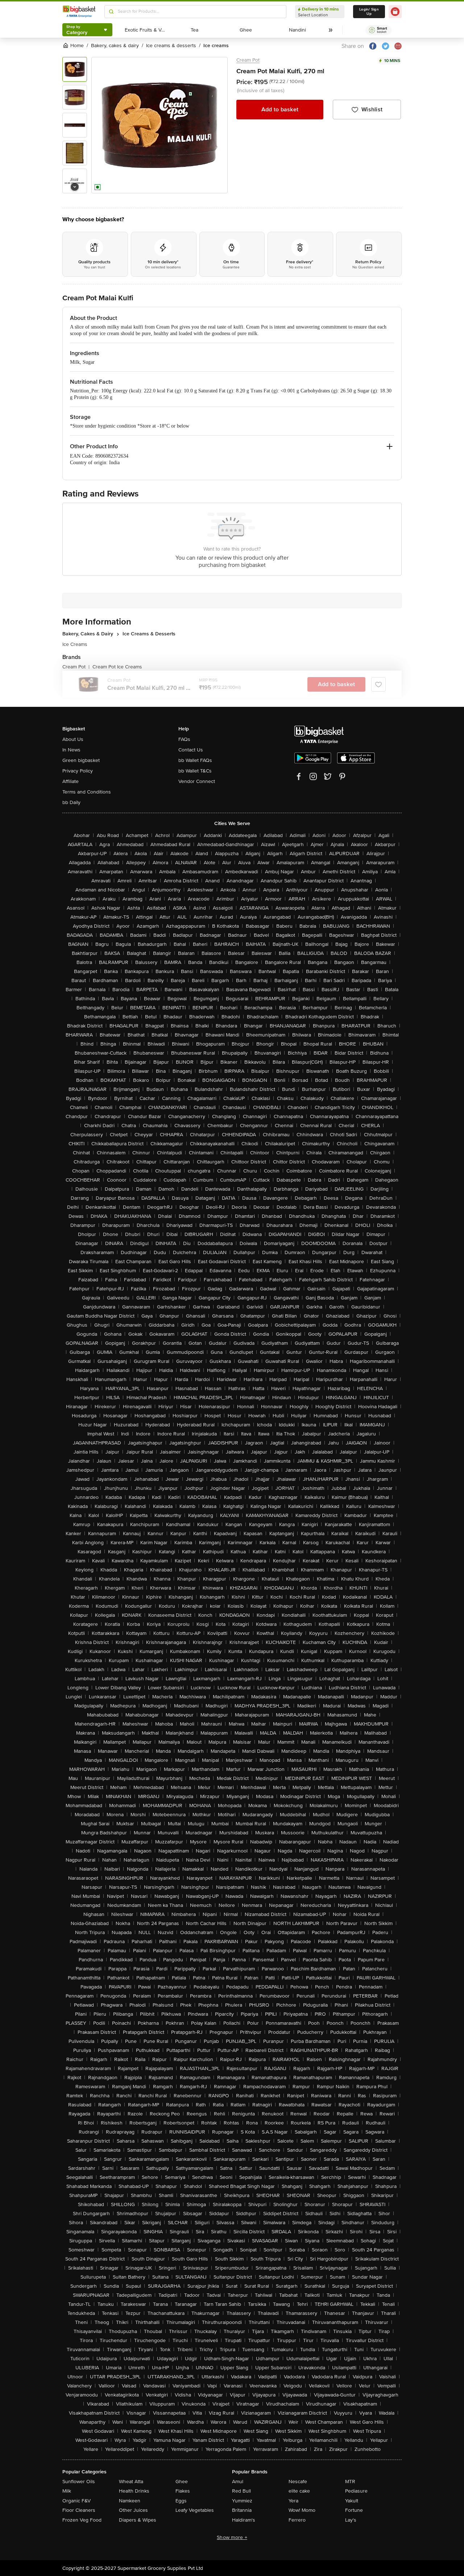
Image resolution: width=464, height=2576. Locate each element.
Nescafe (298, 2482)
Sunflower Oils (79, 2482)
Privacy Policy (78, 771)
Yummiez (242, 2501)
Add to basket (280, 110)
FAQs (184, 739)
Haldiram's (244, 2520)
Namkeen (130, 2501)
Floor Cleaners (79, 2510)
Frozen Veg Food (82, 2520)
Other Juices (133, 2510)
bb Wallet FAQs (195, 760)
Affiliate (71, 781)
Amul (238, 2482)
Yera (293, 2501)
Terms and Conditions (87, 792)
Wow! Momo (302, 2510)
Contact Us (191, 750)
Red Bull (241, 2491)
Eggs (181, 2501)
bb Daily (71, 802)
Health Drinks (134, 2491)
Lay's (351, 2520)
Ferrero (297, 2520)
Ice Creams (75, 644)
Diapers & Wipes (138, 2520)
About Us (73, 739)
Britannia (242, 2510)
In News (71, 750)
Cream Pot (248, 60)
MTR (350, 2482)
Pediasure (356, 2491)
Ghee (182, 2482)
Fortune (354, 2510)
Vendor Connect (197, 781)
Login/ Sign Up (369, 12)
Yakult (352, 2501)
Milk (67, 2491)
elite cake (299, 2491)
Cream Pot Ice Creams (117, 667)
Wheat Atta (131, 2482)
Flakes (183, 2491)
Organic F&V (76, 2501)
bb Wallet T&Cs (195, 771)
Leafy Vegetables (195, 2510)
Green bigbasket (81, 760)
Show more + (232, 2537)
